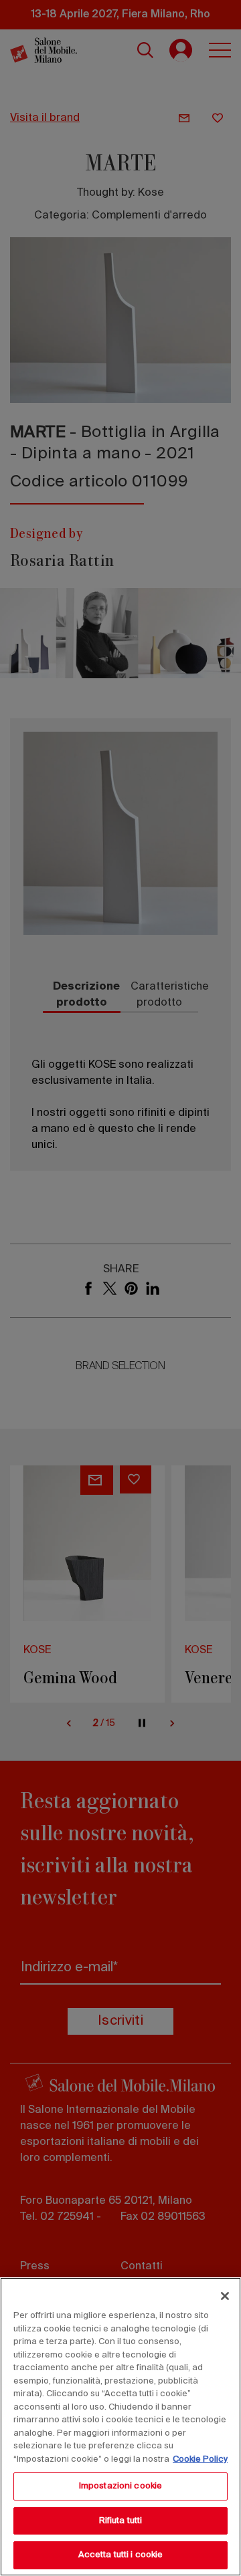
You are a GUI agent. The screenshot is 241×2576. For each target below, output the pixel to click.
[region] (120, 2427)
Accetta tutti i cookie (121, 2555)
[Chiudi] (225, 2296)
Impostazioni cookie (120, 2486)
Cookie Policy (200, 2459)
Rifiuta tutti (121, 2521)
